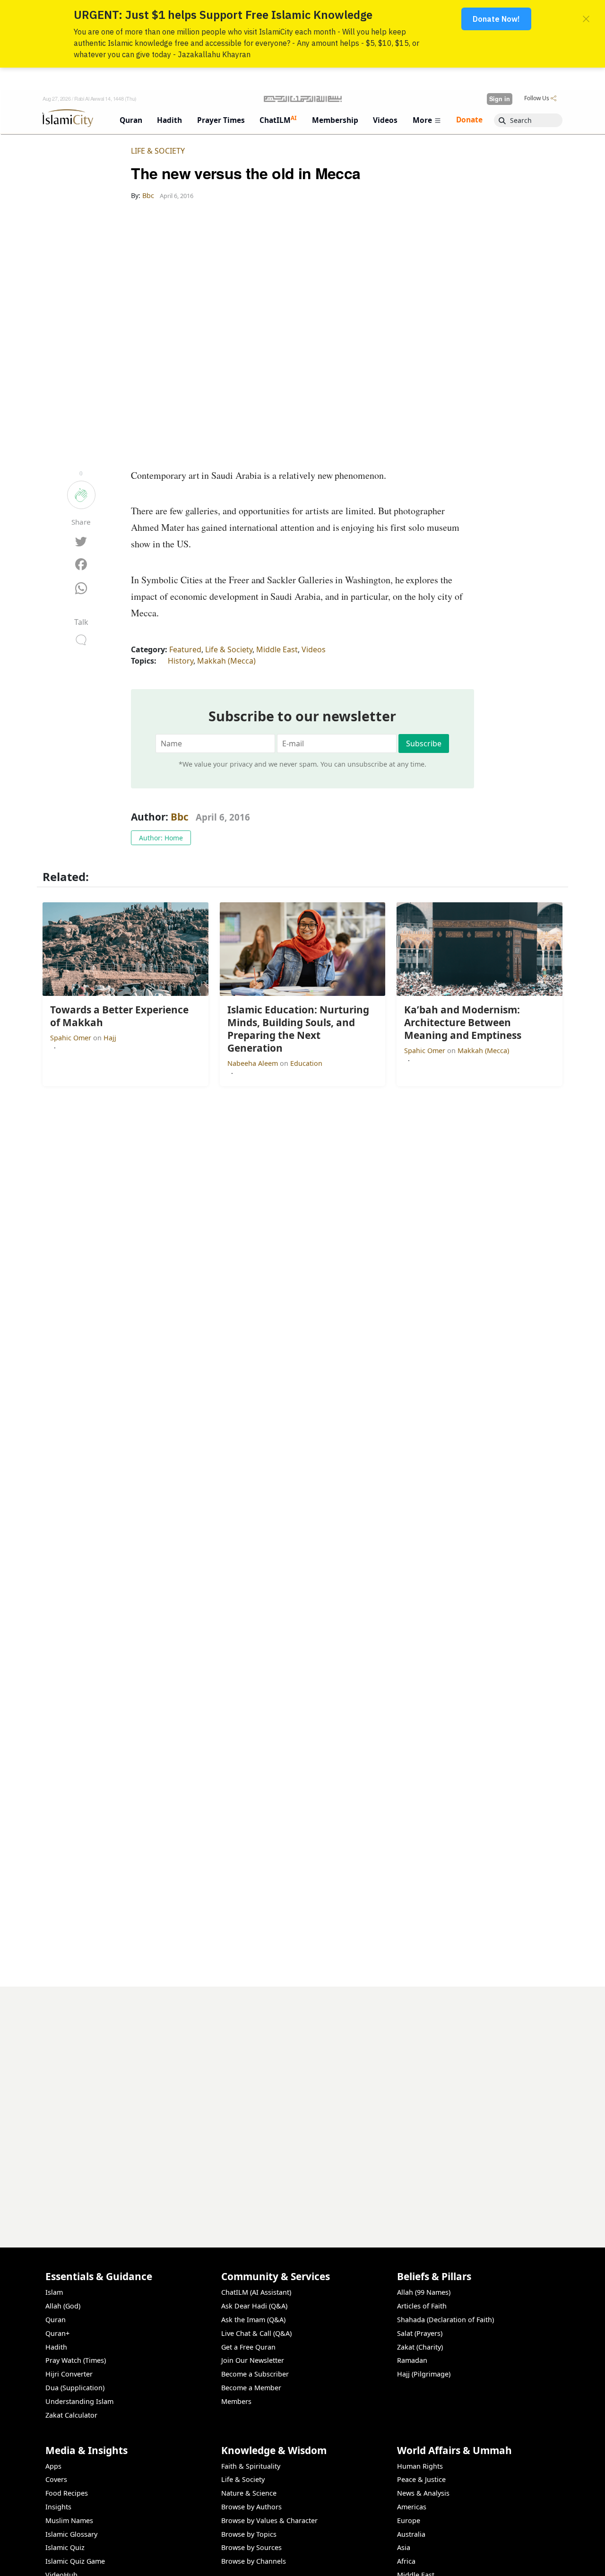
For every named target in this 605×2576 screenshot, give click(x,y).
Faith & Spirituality (251, 2466)
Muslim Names (69, 2520)
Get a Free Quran (248, 2347)
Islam (54, 2292)
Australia (411, 2534)
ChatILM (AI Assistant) (256, 2292)
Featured (185, 649)
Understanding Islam (79, 2401)
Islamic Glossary (71, 2534)
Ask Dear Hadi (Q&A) (254, 2306)
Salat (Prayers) (420, 2333)
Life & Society (158, 151)
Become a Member (251, 2388)
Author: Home (161, 838)
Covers (56, 2479)
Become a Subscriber (255, 2374)
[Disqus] (302, 2105)
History (181, 661)
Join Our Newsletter (253, 2360)
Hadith (56, 2347)
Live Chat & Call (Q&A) (256, 2333)
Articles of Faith (422, 2306)
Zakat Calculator (71, 2415)
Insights (58, 2507)
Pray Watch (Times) (76, 2360)
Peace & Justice (421, 2479)
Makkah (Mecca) (226, 661)
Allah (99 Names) (424, 2292)
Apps (53, 2466)
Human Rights (420, 2466)
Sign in (500, 99)
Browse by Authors (251, 2507)
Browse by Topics (249, 2534)
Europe (409, 2520)
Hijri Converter (69, 2374)
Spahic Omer (72, 1038)
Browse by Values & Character (269, 2520)
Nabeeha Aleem (254, 1063)
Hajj (110, 1038)
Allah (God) (63, 2306)
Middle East (277, 649)
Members (236, 2401)
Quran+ (57, 2333)
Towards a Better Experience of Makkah (488, 2560)
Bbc (180, 817)
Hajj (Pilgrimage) (424, 2374)
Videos (314, 649)
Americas (412, 2507)
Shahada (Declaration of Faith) (445, 2320)
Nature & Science (249, 2493)
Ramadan (412, 2360)
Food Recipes (67, 2493)
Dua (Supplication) (75, 2388)
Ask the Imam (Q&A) (253, 2320)
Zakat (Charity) (420, 2347)
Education (306, 1063)
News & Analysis (423, 2493)
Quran (56, 2320)
